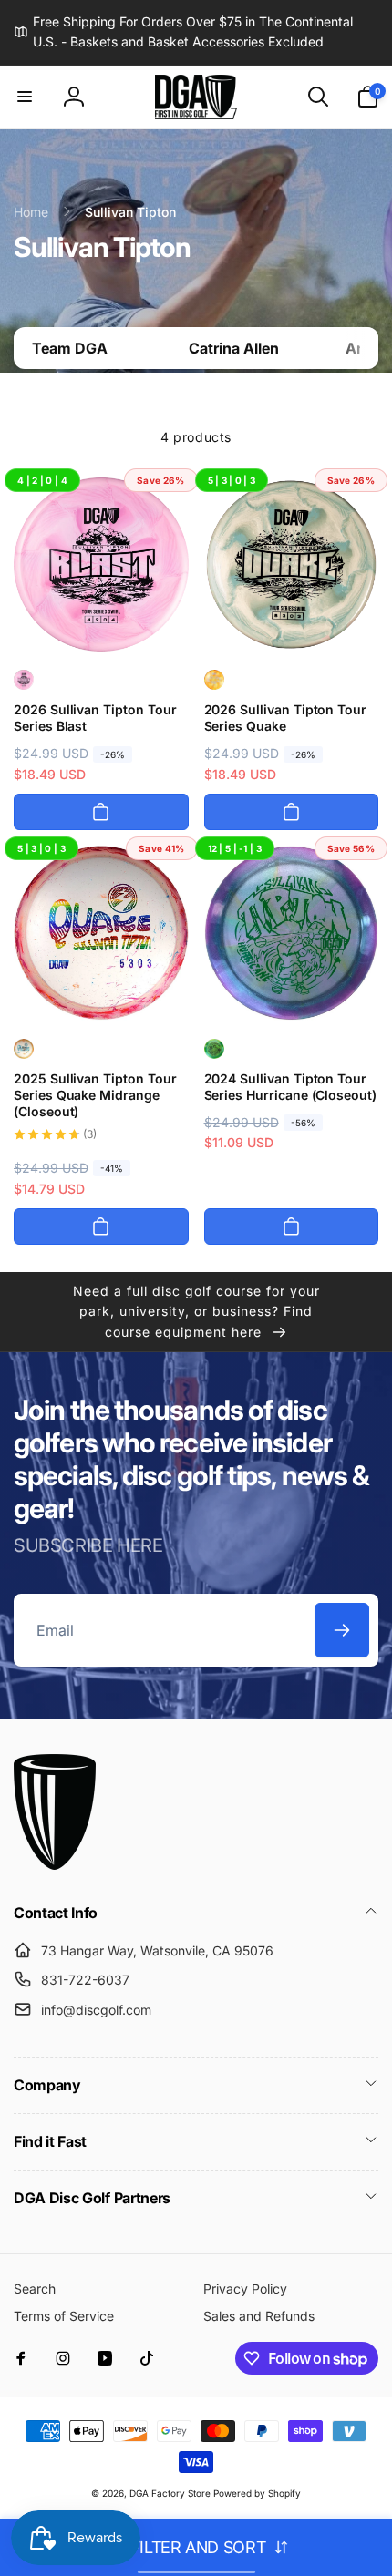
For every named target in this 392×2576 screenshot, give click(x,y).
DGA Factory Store (170, 2493)
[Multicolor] (24, 680)
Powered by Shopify (257, 2493)
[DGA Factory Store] (55, 1864)
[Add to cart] (101, 812)
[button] (25, 97)
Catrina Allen (234, 348)
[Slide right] (360, 348)
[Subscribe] (342, 1630)
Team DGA (70, 348)
